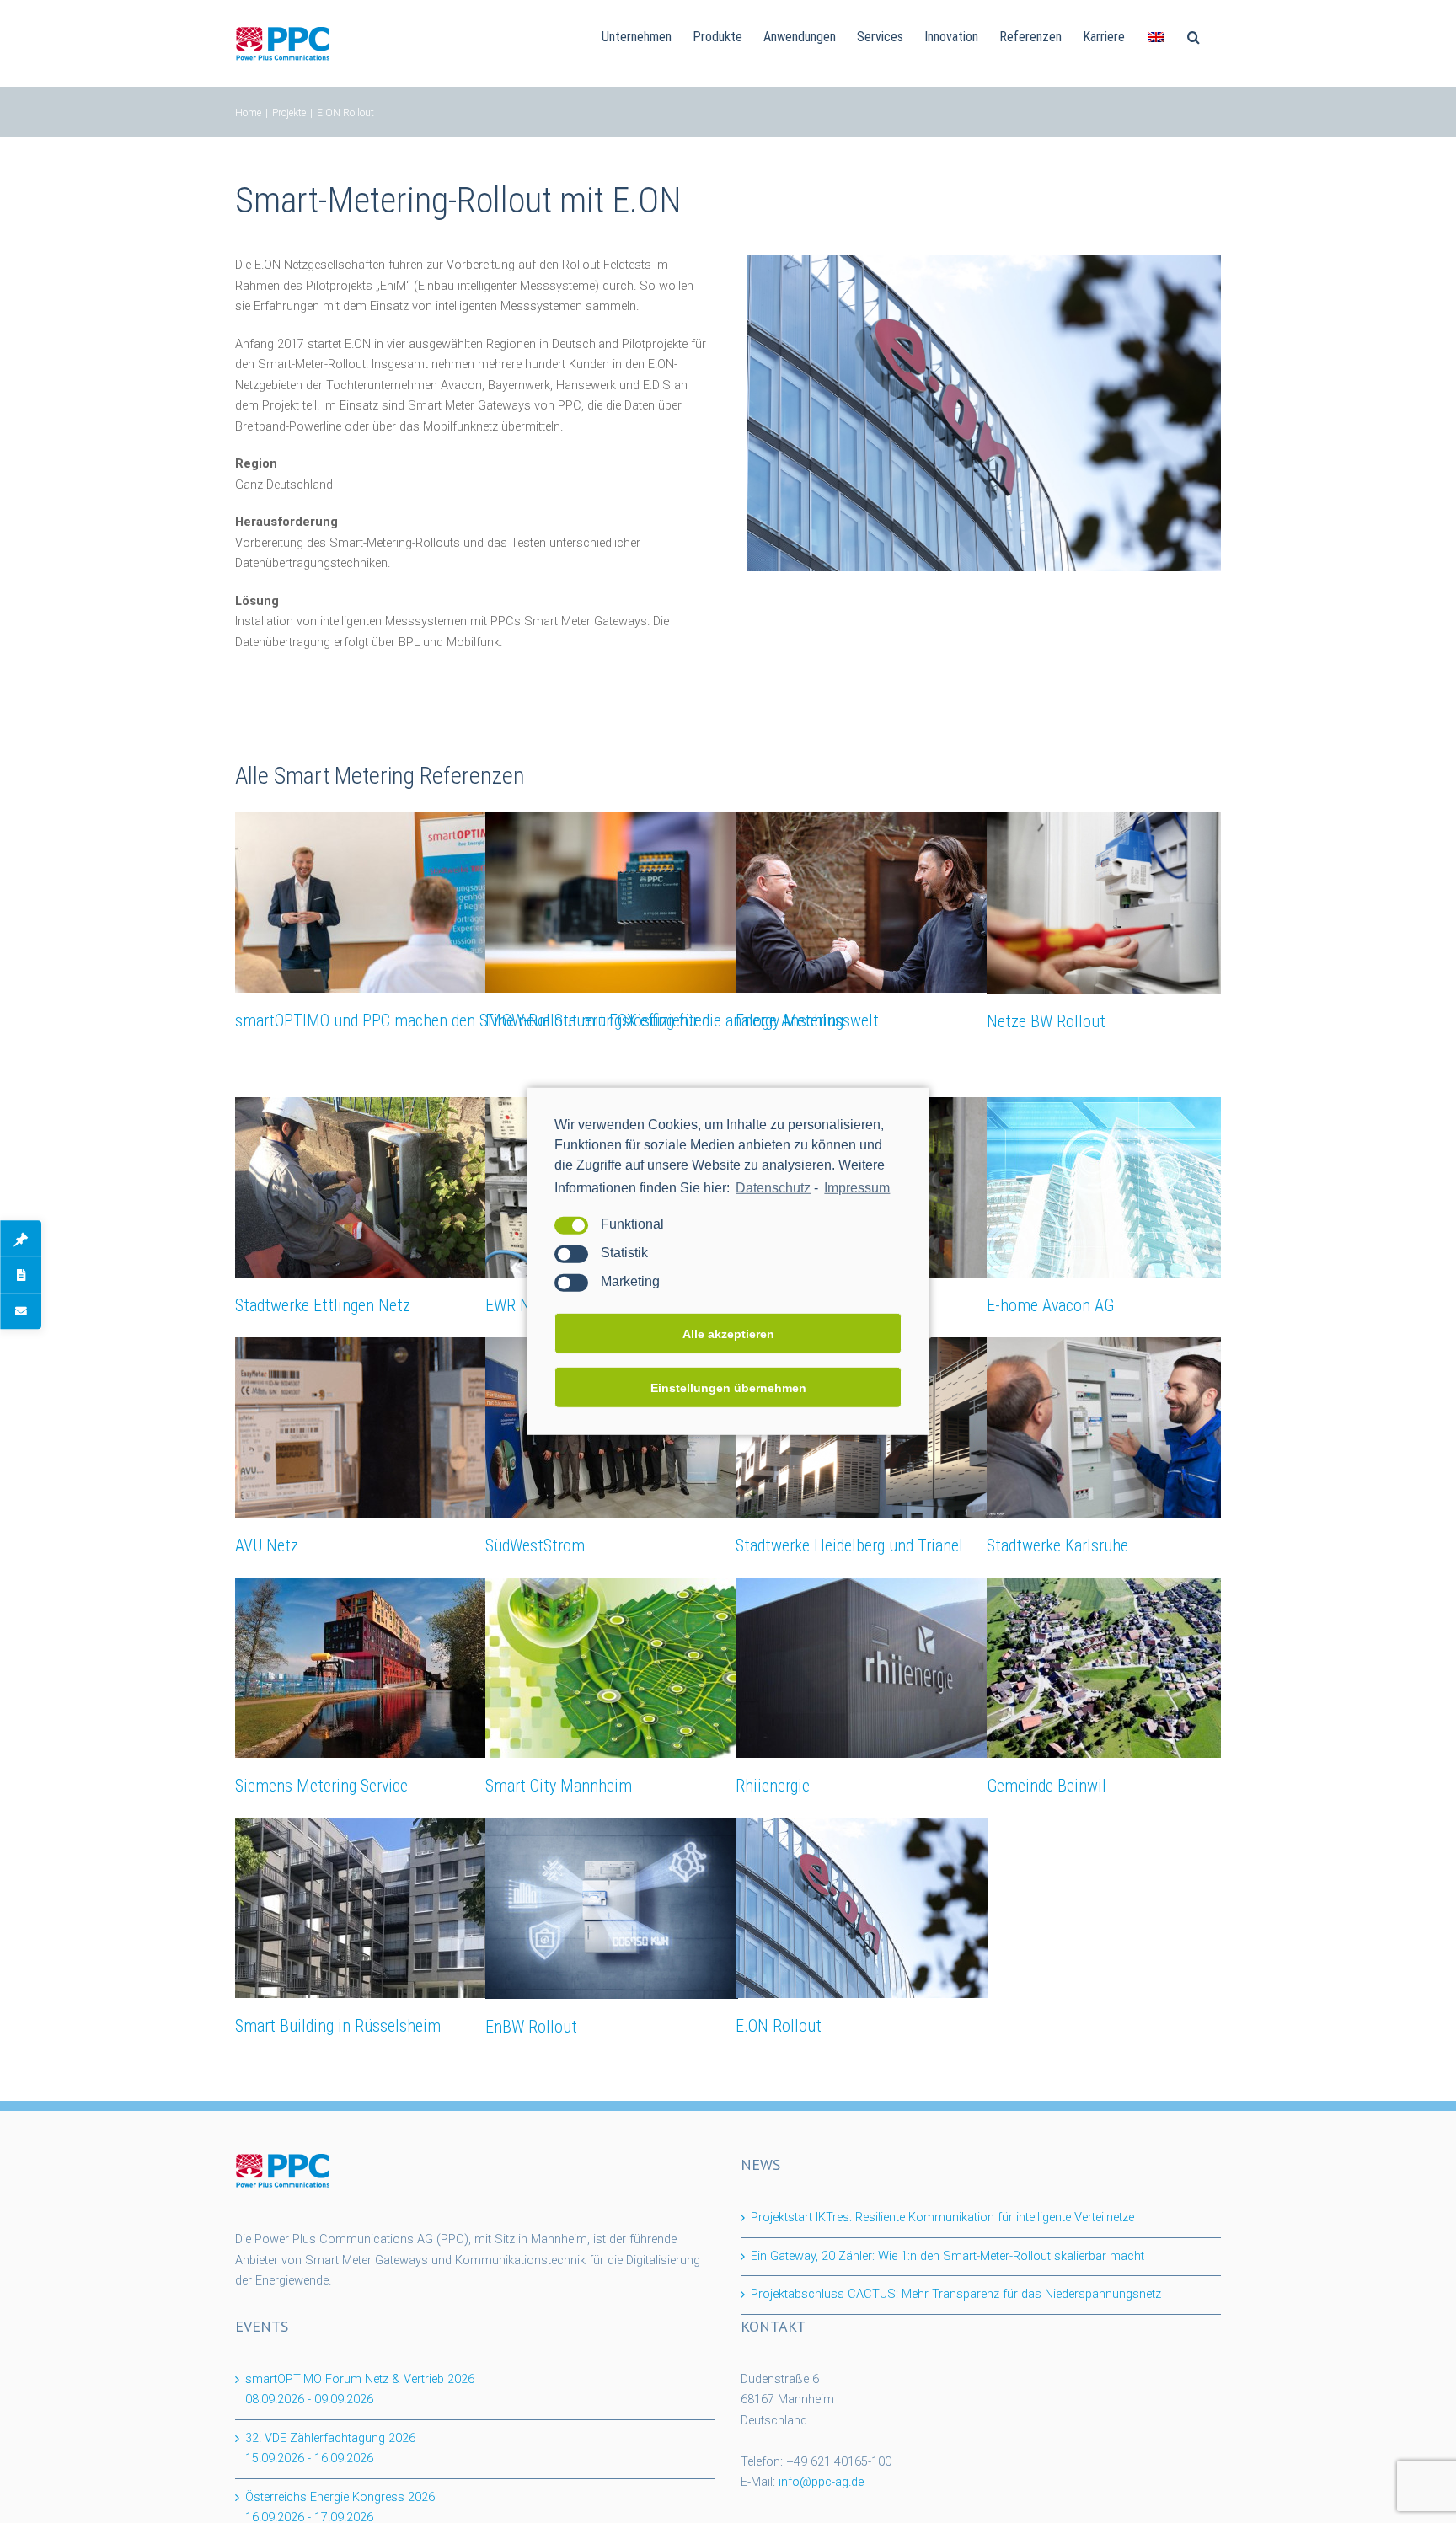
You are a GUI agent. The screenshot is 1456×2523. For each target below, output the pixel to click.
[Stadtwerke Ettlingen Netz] (361, 1187)
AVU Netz (267, 1545)
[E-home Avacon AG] (1113, 1187)
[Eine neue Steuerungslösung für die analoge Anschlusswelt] (612, 903)
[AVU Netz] (361, 1428)
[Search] (1194, 35)
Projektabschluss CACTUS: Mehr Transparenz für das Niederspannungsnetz (956, 2294)
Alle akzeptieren (728, 1334)
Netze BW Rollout (1046, 1021)
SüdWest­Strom (535, 1545)
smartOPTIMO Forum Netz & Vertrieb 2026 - (360, 2390)
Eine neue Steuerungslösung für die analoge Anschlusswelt (682, 1020)
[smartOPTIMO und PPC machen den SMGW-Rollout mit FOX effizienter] (361, 903)
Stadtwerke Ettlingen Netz (323, 1305)
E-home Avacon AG (1050, 1305)
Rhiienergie (773, 1786)
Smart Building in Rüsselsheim (338, 2026)
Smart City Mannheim (559, 1786)
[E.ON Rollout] (862, 1908)
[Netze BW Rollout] (1113, 903)
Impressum (857, 1188)
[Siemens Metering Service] (361, 1668)
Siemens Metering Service (321, 1786)
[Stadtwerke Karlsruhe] (1113, 1428)
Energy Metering (790, 1020)
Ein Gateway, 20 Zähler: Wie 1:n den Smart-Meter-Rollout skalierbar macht (947, 2256)
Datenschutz (773, 1188)
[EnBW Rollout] (612, 1908)
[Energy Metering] (862, 903)
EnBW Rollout (531, 2027)
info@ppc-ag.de (821, 2482)
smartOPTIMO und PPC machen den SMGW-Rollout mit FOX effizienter (471, 1020)
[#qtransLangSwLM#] (1156, 35)
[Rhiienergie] (862, 1668)
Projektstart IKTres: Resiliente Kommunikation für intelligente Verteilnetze (942, 2218)
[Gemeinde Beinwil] (1113, 1668)
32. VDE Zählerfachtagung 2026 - (330, 2449)
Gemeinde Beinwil (1046, 1786)
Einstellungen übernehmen (728, 1388)
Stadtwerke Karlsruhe (1057, 1545)
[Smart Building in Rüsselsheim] (361, 1908)
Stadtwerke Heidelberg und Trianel (849, 1545)
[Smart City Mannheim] (612, 1668)
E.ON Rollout (779, 2026)
